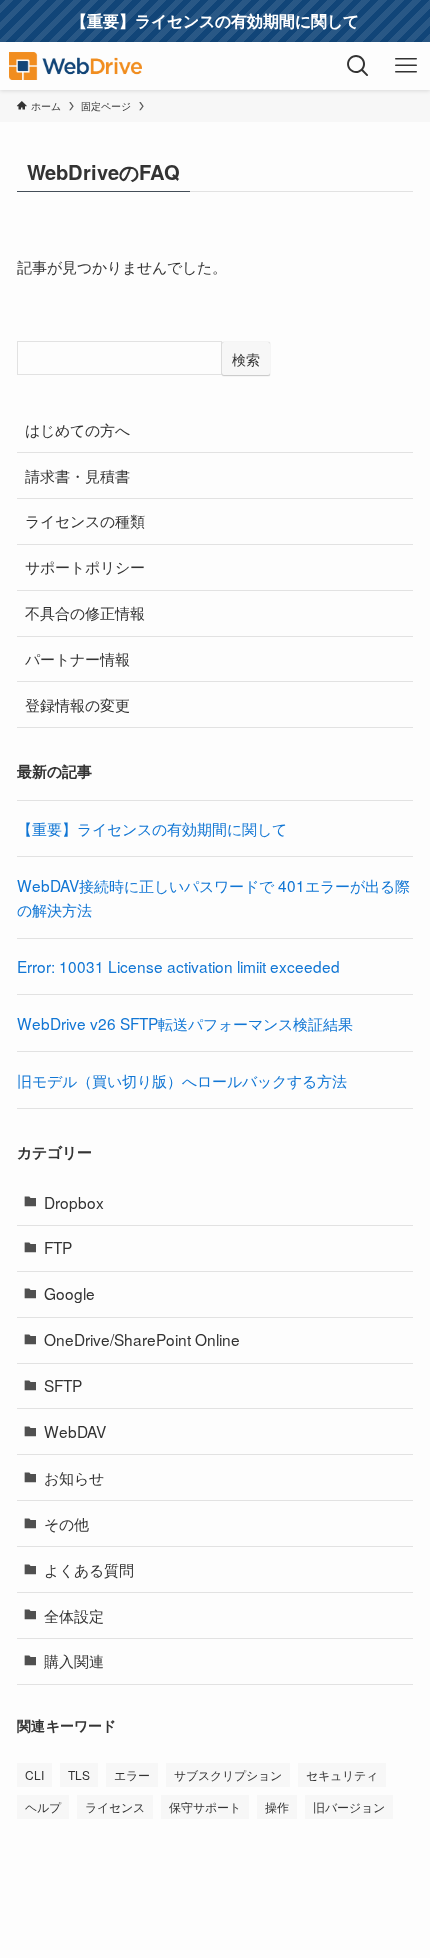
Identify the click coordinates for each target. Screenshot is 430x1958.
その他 (66, 1523)
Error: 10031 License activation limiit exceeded (178, 966)
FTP (58, 1247)
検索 (246, 359)
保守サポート (205, 1806)
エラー (132, 1774)
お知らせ (74, 1477)
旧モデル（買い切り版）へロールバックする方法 (182, 1080)
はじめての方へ (77, 429)
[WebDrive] (76, 66)
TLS (79, 1774)
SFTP (63, 1385)
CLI (34, 1774)
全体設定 (74, 1615)
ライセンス (115, 1806)
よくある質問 (89, 1569)
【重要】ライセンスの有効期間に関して (152, 828)
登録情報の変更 (77, 704)
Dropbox (74, 1202)
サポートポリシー (85, 566)
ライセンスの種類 (85, 520)
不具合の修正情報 (85, 612)
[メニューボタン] (406, 66)
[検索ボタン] (358, 66)
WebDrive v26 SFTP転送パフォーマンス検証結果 (185, 1023)
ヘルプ (43, 1806)
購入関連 (74, 1660)
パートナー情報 (77, 658)
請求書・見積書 (77, 475)
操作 (277, 1806)
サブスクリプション (228, 1774)
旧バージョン (349, 1806)
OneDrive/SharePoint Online (142, 1339)
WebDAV (75, 1431)
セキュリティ (342, 1774)
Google (69, 1293)
